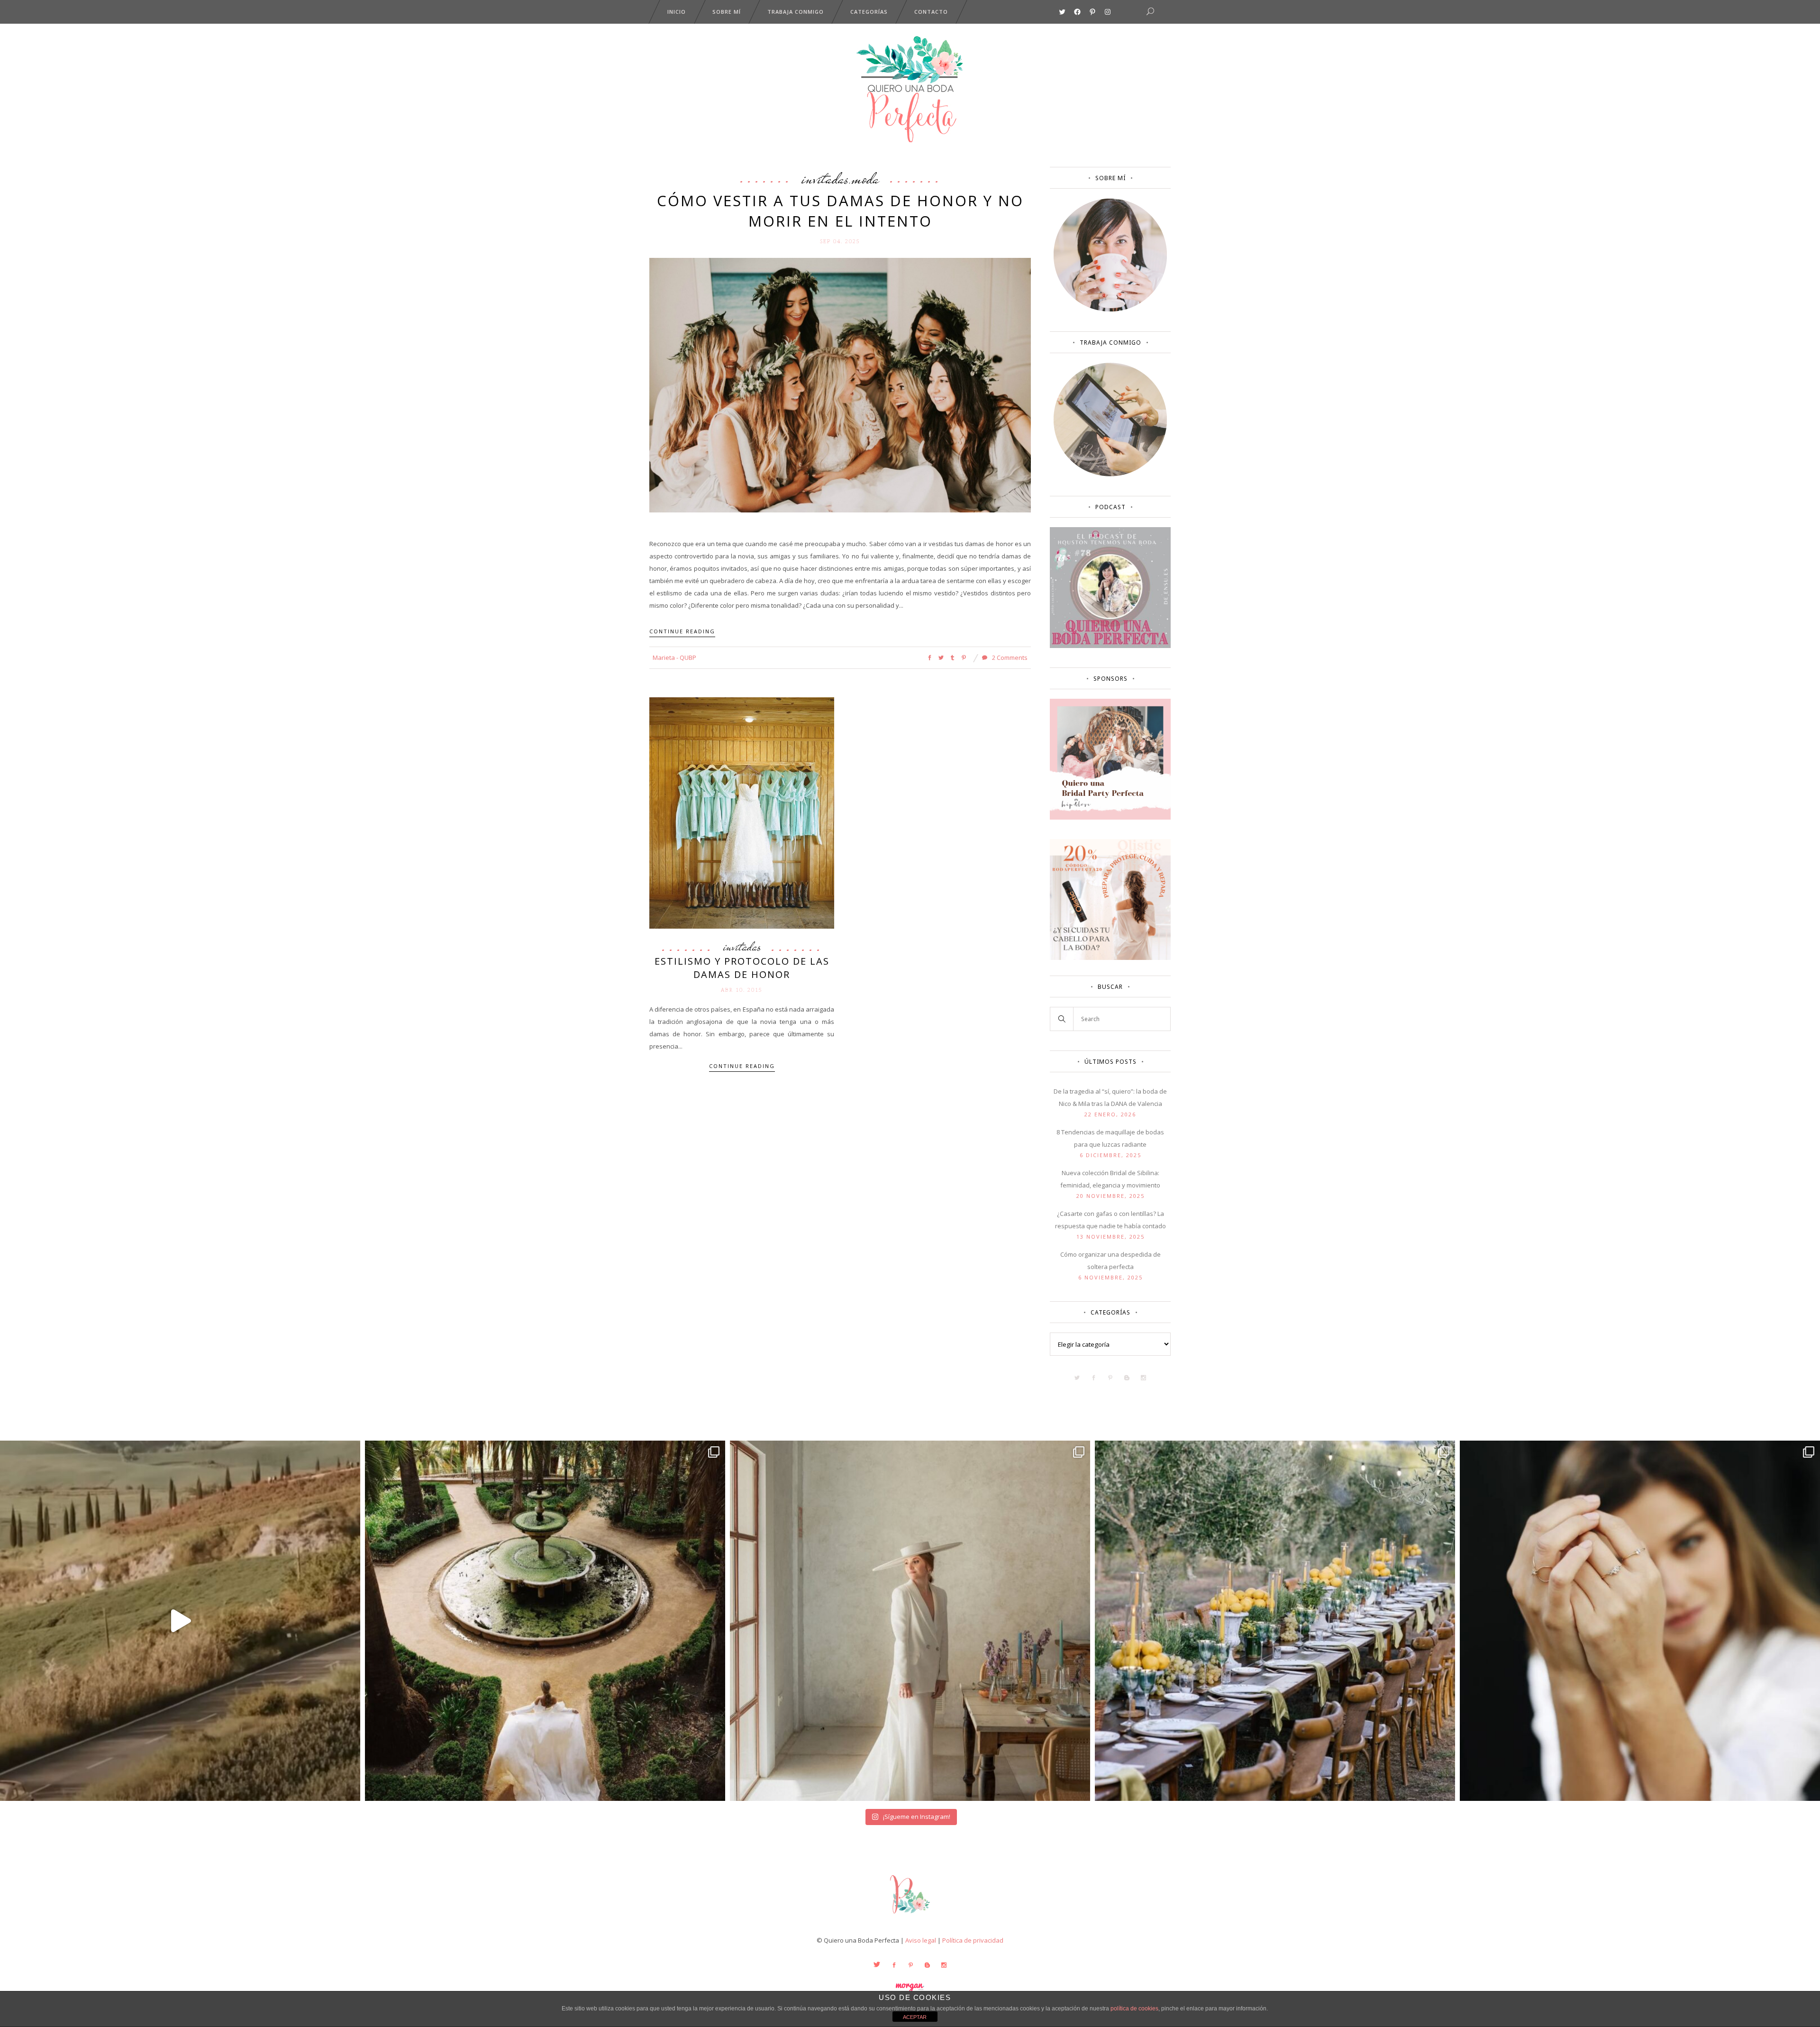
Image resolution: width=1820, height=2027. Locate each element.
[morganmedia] (910, 1916)
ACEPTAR (915, 2017)
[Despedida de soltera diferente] (1110, 817)
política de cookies (1134, 2009)
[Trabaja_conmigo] (1110, 474)
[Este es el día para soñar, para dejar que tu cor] (545, 1621)
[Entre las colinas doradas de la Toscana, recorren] (180, 1621)
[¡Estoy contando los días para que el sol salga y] (1275, 1621)
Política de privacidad (973, 1940)
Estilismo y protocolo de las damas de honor (742, 968)
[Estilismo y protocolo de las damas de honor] (742, 813)
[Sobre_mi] (1110, 310)
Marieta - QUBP (674, 657)
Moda (865, 178)
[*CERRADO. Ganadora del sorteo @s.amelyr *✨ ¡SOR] (1640, 1621)
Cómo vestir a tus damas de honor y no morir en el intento (840, 211)
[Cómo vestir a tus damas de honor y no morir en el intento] (840, 384)
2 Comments (1009, 657)
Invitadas (825, 178)
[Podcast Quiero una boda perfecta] (1110, 646)
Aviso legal (921, 1940)
